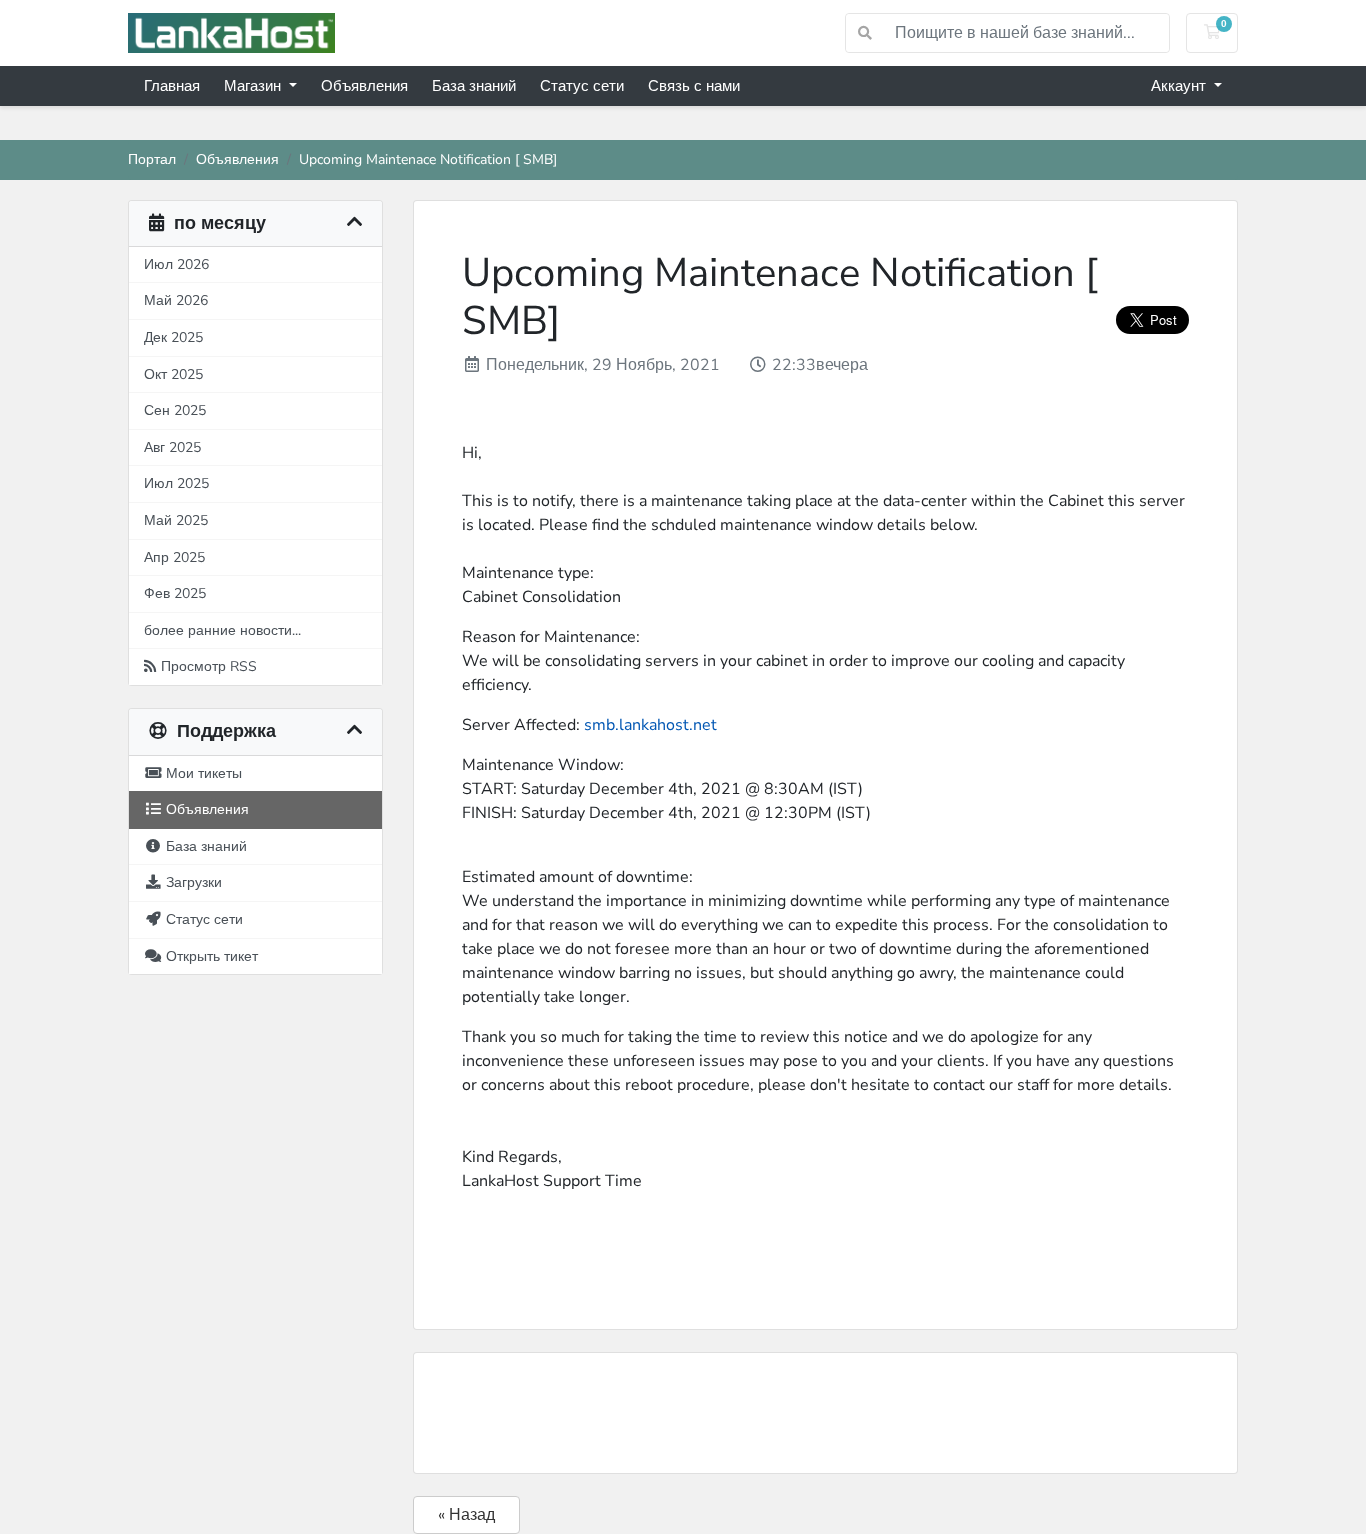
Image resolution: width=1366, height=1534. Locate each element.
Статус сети (582, 86)
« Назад (466, 1515)
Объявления (364, 86)
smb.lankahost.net (650, 725)
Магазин (254, 86)
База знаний (474, 86)
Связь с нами (694, 86)
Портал (152, 159)
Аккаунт (1180, 86)
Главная (172, 86)
